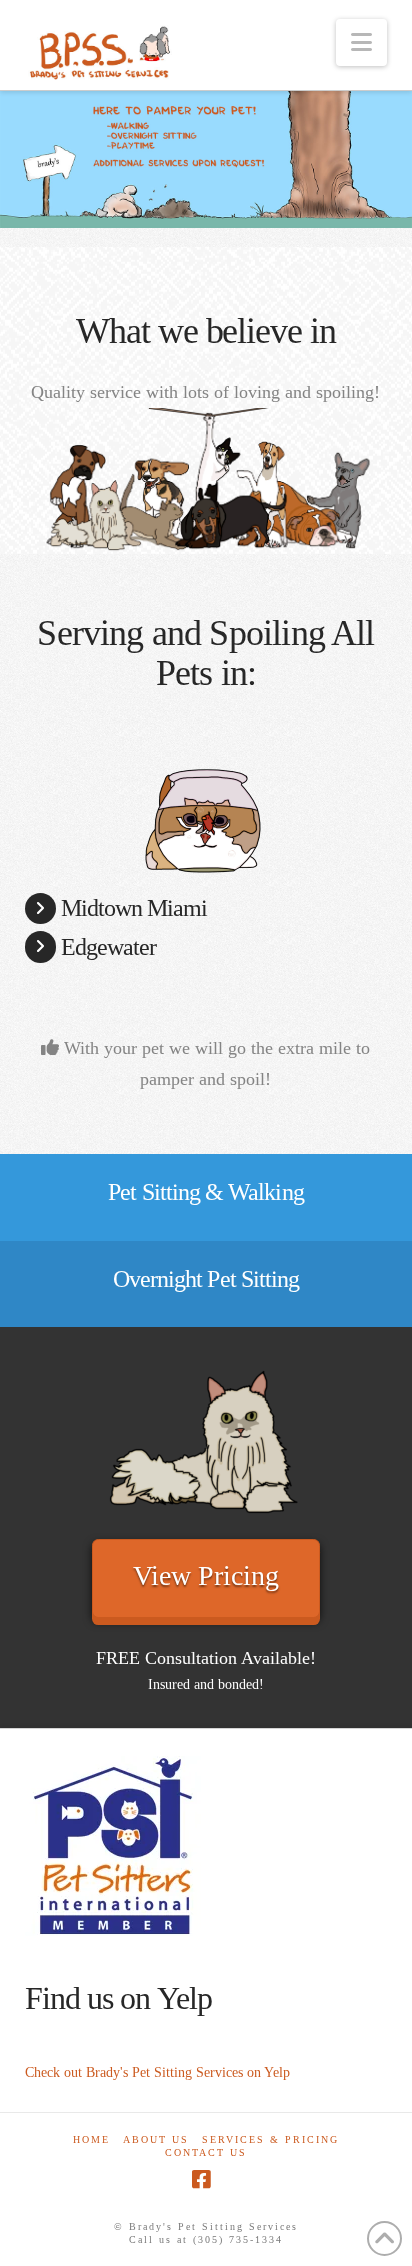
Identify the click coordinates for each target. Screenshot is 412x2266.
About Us (156, 2139)
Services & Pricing (270, 2139)
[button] (361, 42)
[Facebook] (201, 2179)
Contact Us (206, 2152)
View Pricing (206, 1575)
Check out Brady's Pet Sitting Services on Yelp (157, 2072)
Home (91, 2139)
